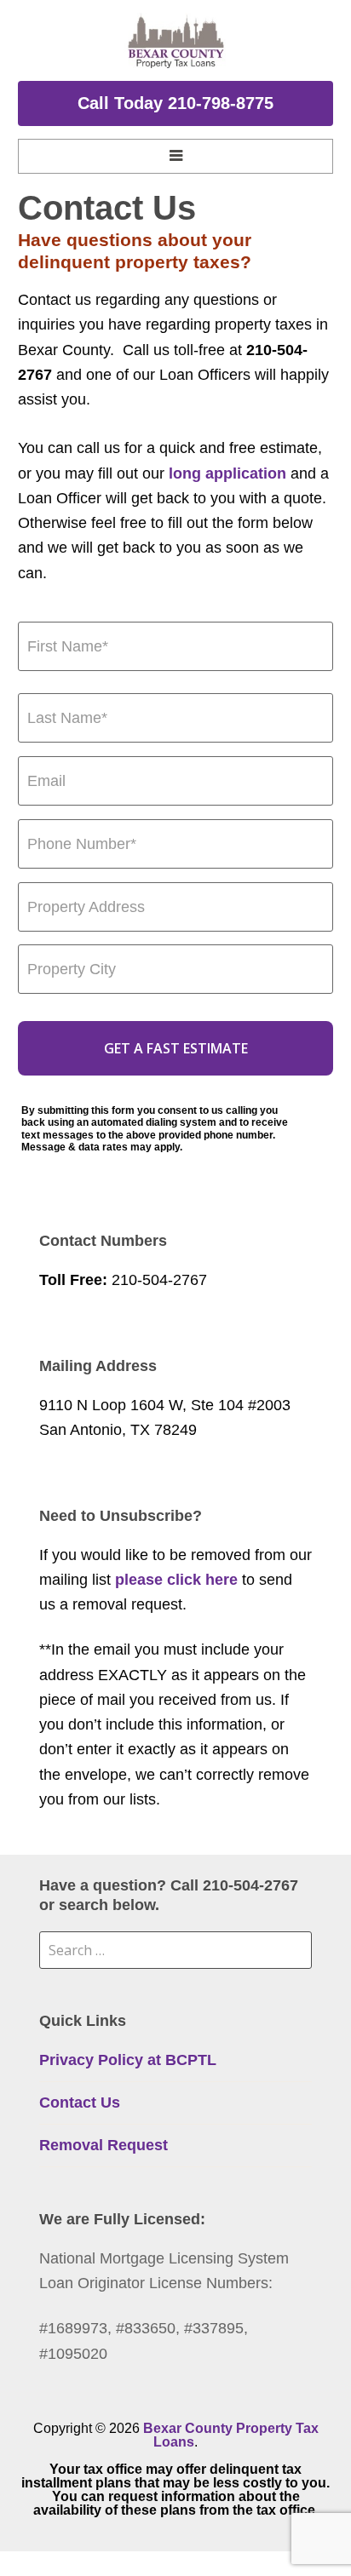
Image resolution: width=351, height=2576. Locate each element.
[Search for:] (176, 1950)
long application (227, 473)
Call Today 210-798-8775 (175, 103)
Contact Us (80, 2103)
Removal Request (104, 2145)
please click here (176, 1580)
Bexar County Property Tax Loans (231, 2435)
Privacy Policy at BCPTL (128, 2060)
